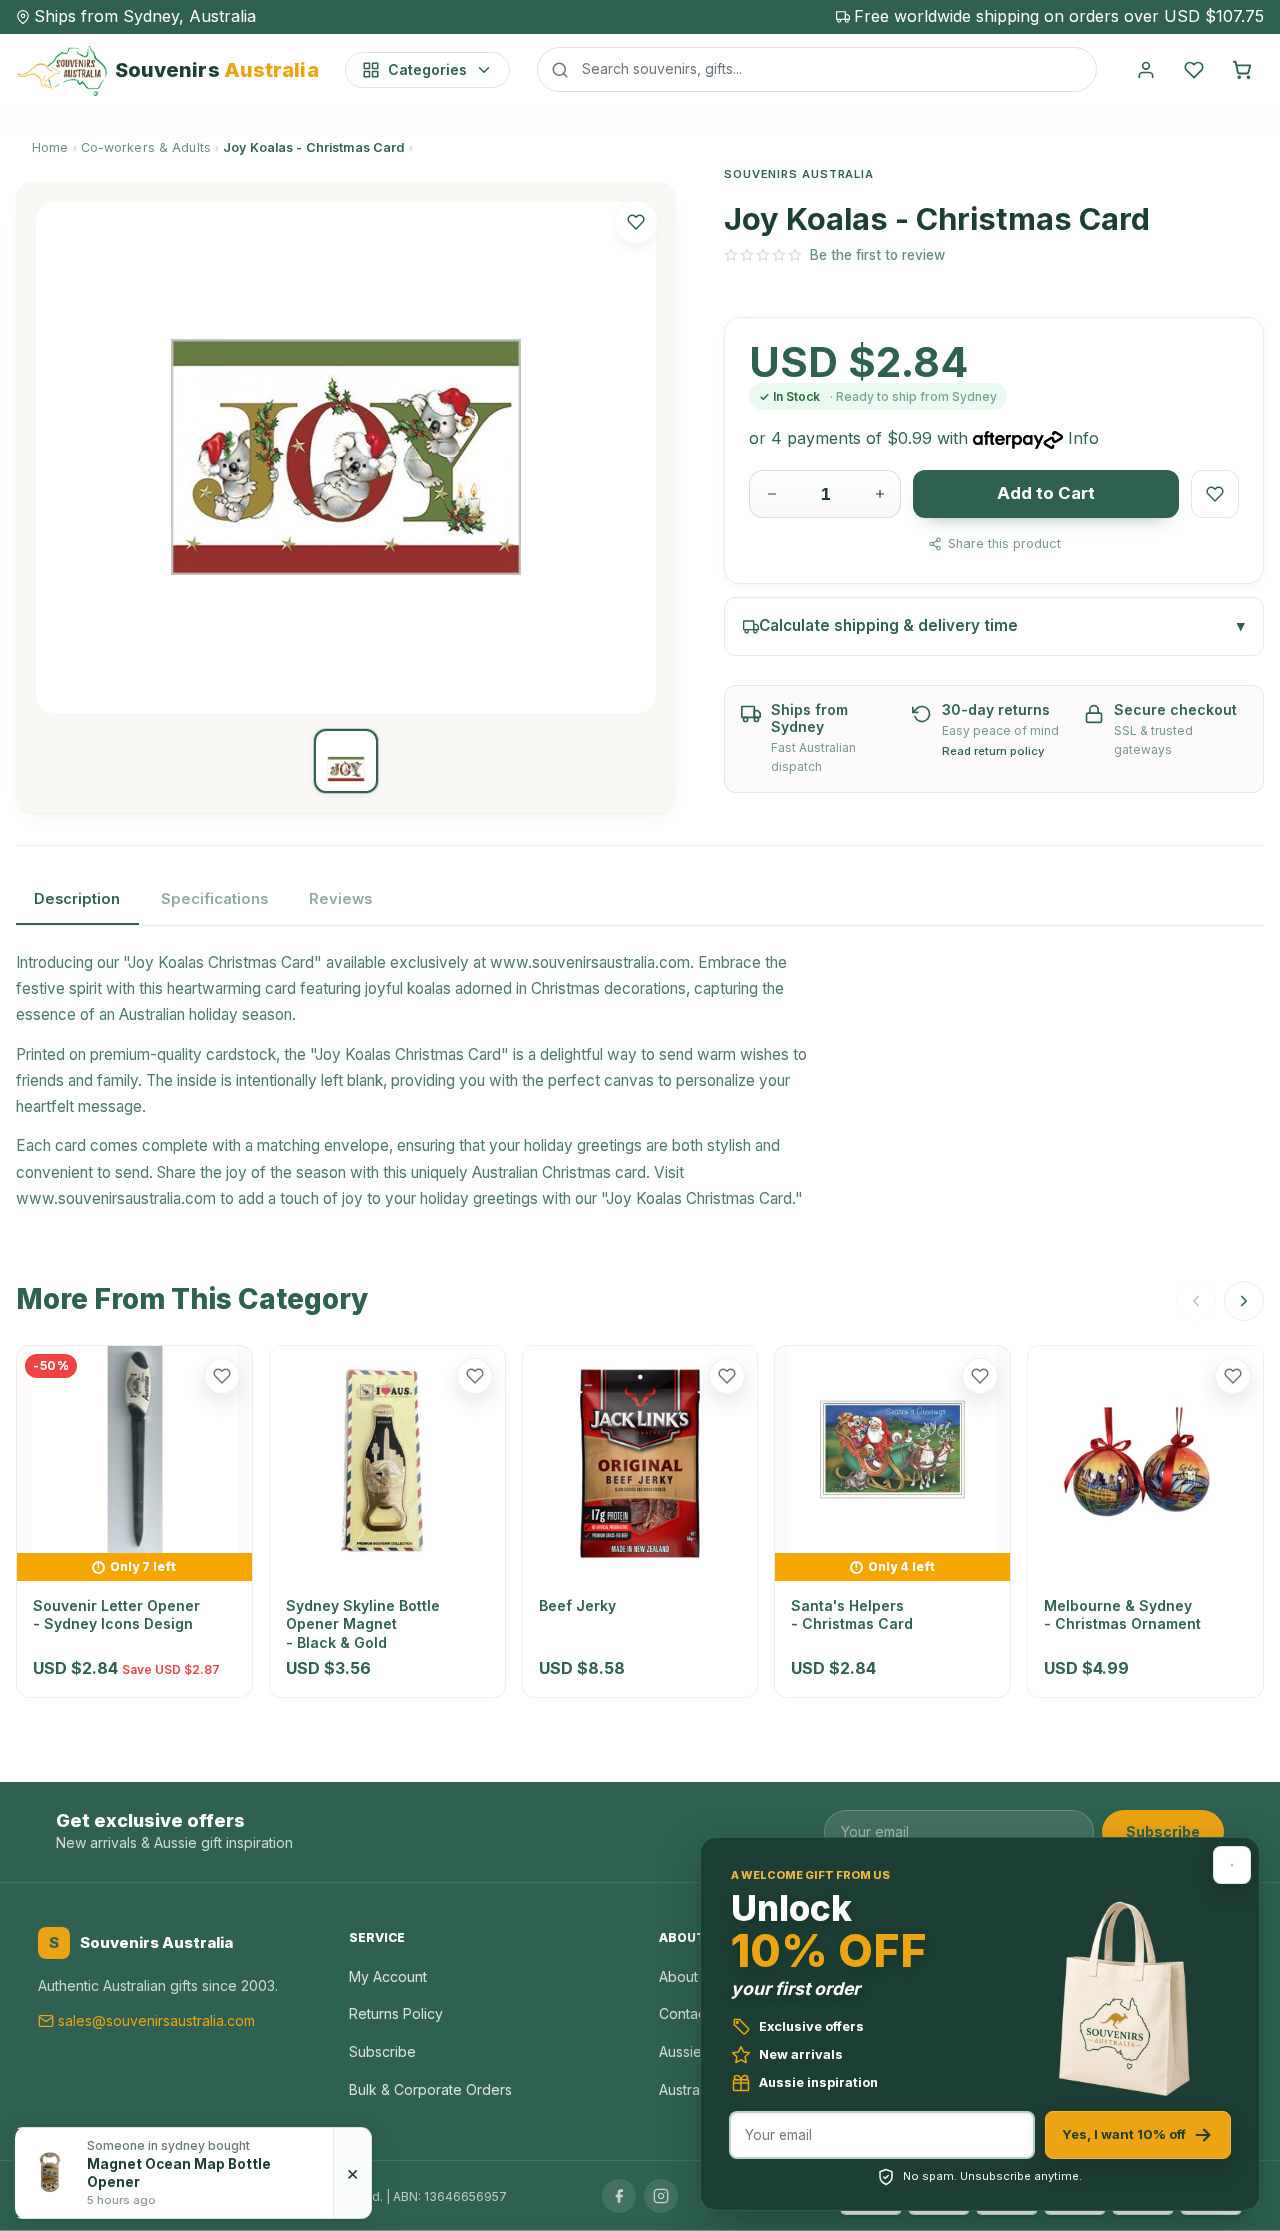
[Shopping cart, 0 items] (1242, 70)
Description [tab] (77, 899)
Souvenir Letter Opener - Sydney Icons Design (116, 1614)
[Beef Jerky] (640, 1463)
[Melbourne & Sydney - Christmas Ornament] (1145, 1463)
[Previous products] (1196, 1301)
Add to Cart (1046, 493)
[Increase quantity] (880, 494)
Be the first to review (877, 255)
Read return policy (993, 751)
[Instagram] (661, 2196)
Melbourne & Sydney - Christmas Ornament (1122, 1614)
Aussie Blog (697, 2051)
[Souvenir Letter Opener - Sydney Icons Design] (134, 1449)
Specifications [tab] (214, 899)
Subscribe (1163, 1831)
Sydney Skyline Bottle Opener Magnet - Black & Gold (363, 1623)
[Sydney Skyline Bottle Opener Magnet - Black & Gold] (387, 1463)
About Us (689, 1976)
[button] (636, 222)
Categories (427, 69)
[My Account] (1146, 70)
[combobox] (817, 69)
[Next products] (1244, 1301)
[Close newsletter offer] (1232, 1865)
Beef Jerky (577, 1605)
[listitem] (346, 761)
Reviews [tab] (340, 899)
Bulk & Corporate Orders (430, 2089)
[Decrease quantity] (772, 494)
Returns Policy (396, 2013)
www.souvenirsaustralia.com (590, 962)
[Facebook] (619, 2196)
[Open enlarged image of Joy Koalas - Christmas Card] (346, 457)
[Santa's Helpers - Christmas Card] (892, 1449)
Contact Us (695, 2013)
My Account (388, 1976)
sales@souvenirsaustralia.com (156, 2020)
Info (1083, 438)
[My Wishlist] (1194, 70)
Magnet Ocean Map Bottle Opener (179, 2173)
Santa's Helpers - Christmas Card (852, 1614)
